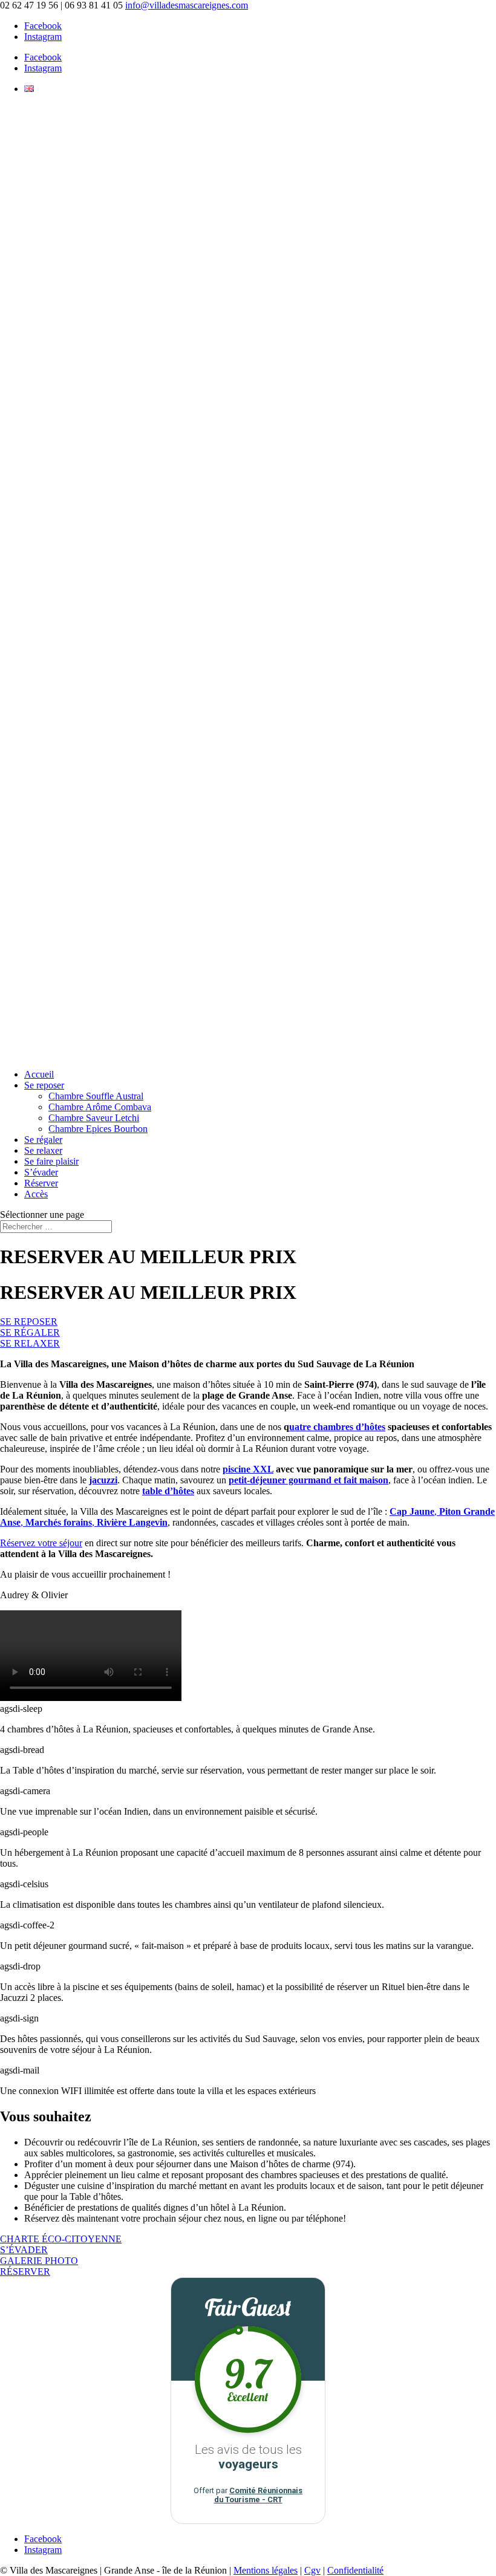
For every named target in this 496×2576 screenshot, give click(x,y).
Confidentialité (355, 2570)
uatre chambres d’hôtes (337, 1427)
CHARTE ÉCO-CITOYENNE (61, 2239)
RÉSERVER (25, 2272)
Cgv (312, 2570)
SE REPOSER (29, 1322)
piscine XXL (248, 1469)
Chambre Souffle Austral (96, 1096)
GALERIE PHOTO (39, 2261)
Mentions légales (266, 2570)
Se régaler (43, 1140)
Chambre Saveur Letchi (94, 1118)
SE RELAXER (30, 1343)
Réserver (41, 1183)
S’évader (41, 1172)
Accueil (39, 1074)
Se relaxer (43, 1150)
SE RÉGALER (30, 1332)
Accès (36, 1194)
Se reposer (44, 1085)
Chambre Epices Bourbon (98, 1129)
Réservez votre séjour (41, 1543)
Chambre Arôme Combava (100, 1107)
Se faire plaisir (51, 1161)
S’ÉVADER (24, 2250)
